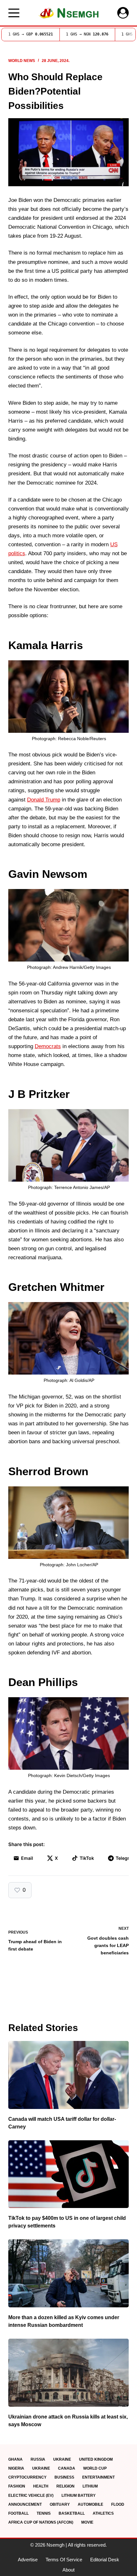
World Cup (95, 2468)
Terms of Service (64, 2560)
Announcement (25, 2504)
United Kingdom (96, 2459)
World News (22, 61)
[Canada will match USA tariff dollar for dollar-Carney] (68, 2075)
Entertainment (98, 2477)
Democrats (48, 1046)
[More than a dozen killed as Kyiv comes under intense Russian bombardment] (68, 2273)
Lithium (90, 2486)
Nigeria (16, 2468)
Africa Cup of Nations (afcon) (41, 2522)
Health (41, 2486)
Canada (67, 2468)
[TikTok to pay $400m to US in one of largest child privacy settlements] (68, 2174)
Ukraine (62, 2459)
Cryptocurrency (27, 2477)
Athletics (103, 2513)
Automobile (90, 2504)
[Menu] (14, 13)
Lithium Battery (79, 2495)
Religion (65, 2486)
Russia (38, 2459)
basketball (72, 2513)
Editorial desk (105, 2560)
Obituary (60, 2504)
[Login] (123, 13)
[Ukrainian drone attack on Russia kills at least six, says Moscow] (68, 2373)
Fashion (17, 2486)
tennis (44, 2513)
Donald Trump (44, 800)
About (68, 2570)
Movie (87, 2522)
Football (18, 2513)
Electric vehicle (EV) (31, 2495)
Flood (118, 2504)
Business (64, 2477)
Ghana (15, 2459)
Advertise (28, 2560)
